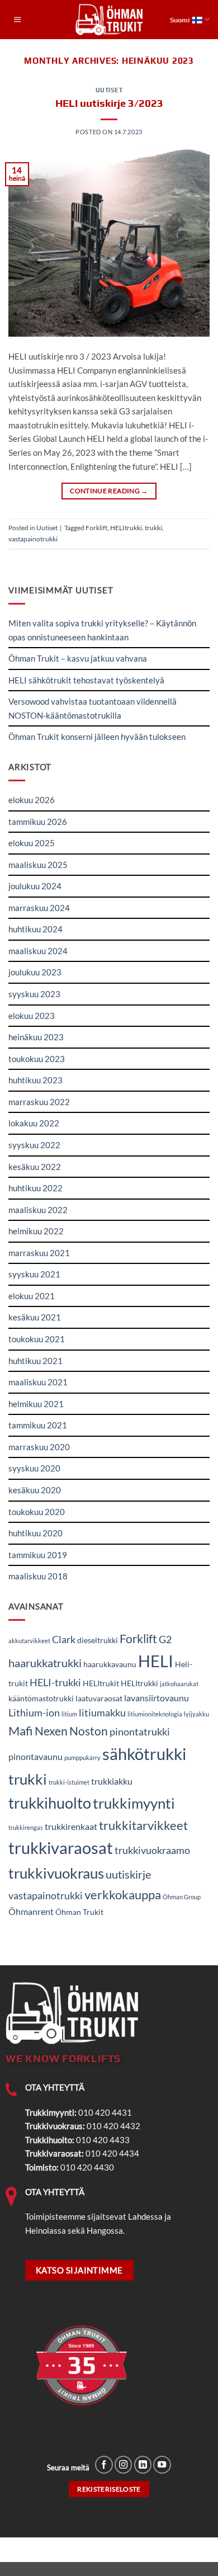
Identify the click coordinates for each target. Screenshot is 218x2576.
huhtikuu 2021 (35, 1361)
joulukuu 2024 (35, 886)
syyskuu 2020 (34, 1468)
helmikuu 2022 (36, 1231)
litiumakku (102, 1712)
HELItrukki (126, 528)
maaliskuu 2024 (38, 951)
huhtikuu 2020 (35, 1533)
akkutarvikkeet (29, 1641)
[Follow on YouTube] (162, 2465)
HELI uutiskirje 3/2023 (109, 103)
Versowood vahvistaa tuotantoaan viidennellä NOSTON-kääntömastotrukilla (93, 708)
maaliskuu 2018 (38, 1576)
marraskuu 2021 (39, 1253)
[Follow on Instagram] (124, 2465)
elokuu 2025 (32, 843)
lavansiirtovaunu (157, 1698)
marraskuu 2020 (39, 1447)
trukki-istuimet (69, 1782)
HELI (156, 1661)
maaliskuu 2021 (38, 1382)
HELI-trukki (55, 1682)
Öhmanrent (31, 1911)
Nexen (51, 1731)
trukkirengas (26, 1827)
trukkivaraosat (61, 1848)
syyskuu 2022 (34, 1145)
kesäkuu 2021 (35, 1317)
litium (69, 1714)
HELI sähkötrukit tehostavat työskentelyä (86, 680)
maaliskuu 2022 (38, 1210)
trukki (153, 528)
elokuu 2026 (32, 800)
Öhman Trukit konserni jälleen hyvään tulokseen (97, 737)
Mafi (21, 1731)
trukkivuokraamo (152, 1850)
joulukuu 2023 (35, 972)
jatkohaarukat (179, 1684)
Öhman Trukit (79, 1912)
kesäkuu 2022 (35, 1167)
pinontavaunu (35, 1756)
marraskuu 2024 (39, 908)
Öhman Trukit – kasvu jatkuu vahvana (78, 658)
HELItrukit (101, 1683)
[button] (18, 19)
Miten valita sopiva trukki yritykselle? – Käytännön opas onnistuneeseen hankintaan (102, 630)
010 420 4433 (103, 2140)
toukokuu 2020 (37, 1512)
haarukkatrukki (45, 1663)
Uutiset (109, 90)
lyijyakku (196, 1714)
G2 (165, 1639)
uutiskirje (128, 1874)
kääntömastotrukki (41, 1699)
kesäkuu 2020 (35, 1490)
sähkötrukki (144, 1754)
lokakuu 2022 (34, 1123)
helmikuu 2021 (36, 1404)
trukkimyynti (134, 1803)
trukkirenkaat (71, 1826)
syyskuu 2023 (34, 994)
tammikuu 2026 (38, 822)
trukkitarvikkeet (143, 1825)
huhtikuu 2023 (35, 1080)
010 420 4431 (105, 2112)
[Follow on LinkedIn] (143, 2465)
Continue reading (109, 491)
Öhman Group (182, 1897)
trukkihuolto (50, 1803)
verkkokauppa (123, 1895)
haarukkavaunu (110, 1664)
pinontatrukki (140, 1732)
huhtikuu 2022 (35, 1188)
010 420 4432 (113, 2126)
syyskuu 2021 (34, 1274)
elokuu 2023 (32, 1016)
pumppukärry (82, 1758)
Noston (89, 1731)
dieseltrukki (98, 1640)
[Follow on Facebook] (104, 2465)
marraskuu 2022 (39, 1102)
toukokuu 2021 (37, 1339)
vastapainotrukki (33, 539)
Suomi (180, 20)
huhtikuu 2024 (35, 929)
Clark (64, 1639)
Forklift (96, 528)
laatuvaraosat (99, 1699)
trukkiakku (112, 1781)
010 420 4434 (112, 2153)
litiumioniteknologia (155, 1714)
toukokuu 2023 (37, 1059)
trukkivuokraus (56, 1873)
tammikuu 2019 (38, 1555)
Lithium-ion (34, 1712)
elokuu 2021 (32, 1296)
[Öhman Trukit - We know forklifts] (109, 20)
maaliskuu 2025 (38, 865)
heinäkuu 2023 (36, 1037)
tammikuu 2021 (38, 1425)
